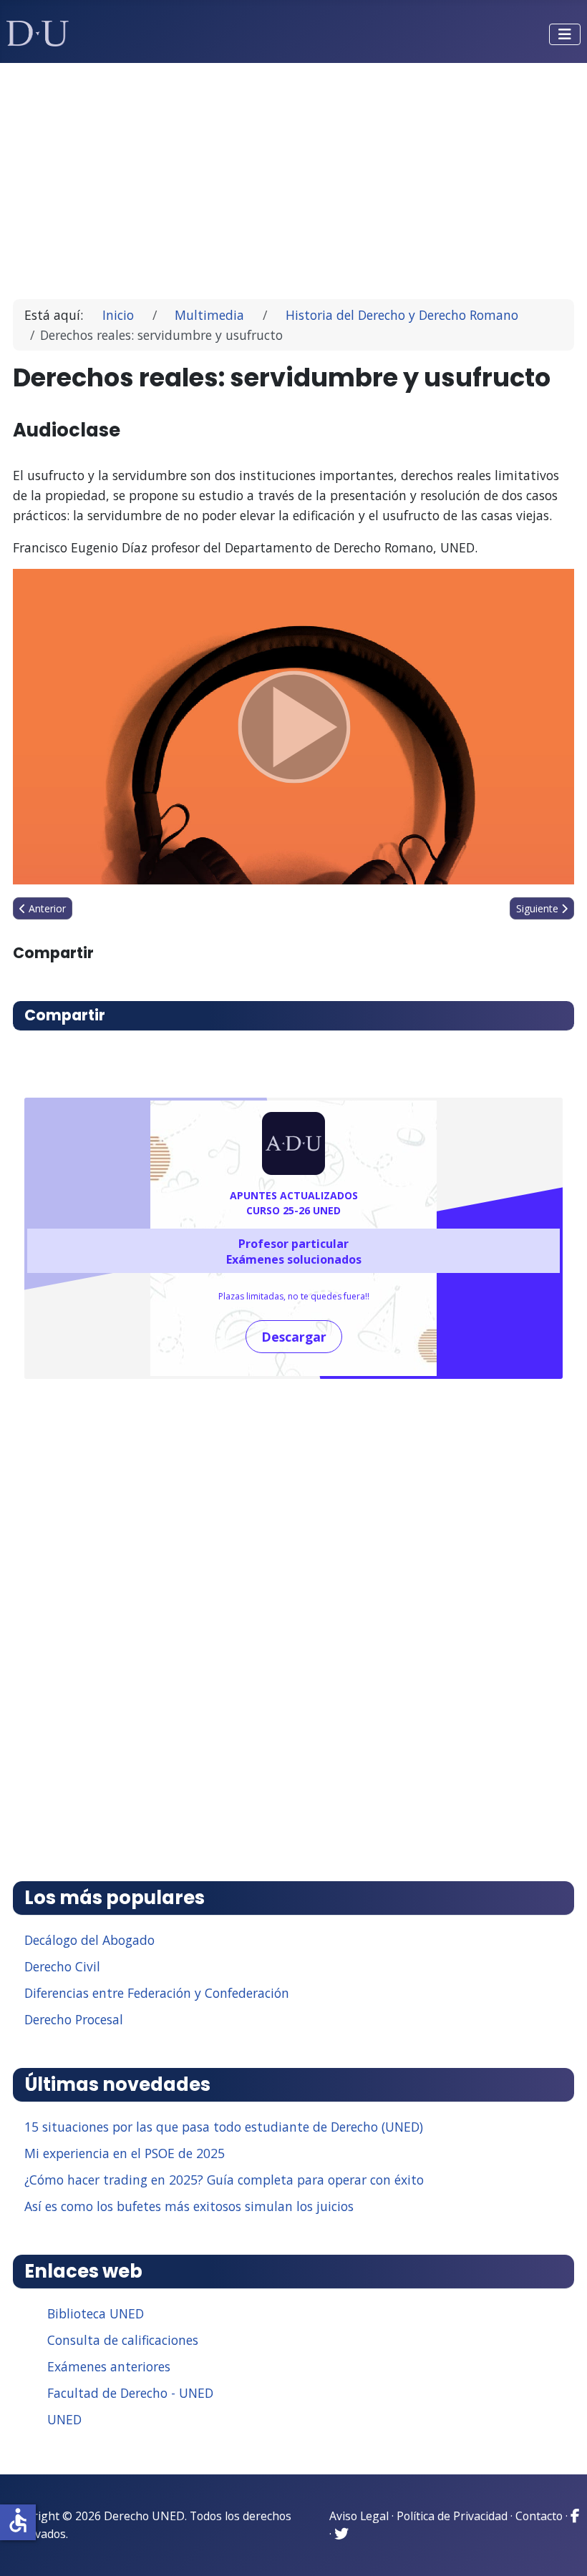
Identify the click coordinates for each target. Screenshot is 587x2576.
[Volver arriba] (561, 2547)
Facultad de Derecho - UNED (130, 2393)
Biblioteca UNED (96, 2313)
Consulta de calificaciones (123, 2340)
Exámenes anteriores (109, 2366)
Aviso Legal (359, 2516)
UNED (64, 2419)
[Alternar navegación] (565, 34)
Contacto (539, 2516)
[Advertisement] (294, 175)
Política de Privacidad (452, 2516)
